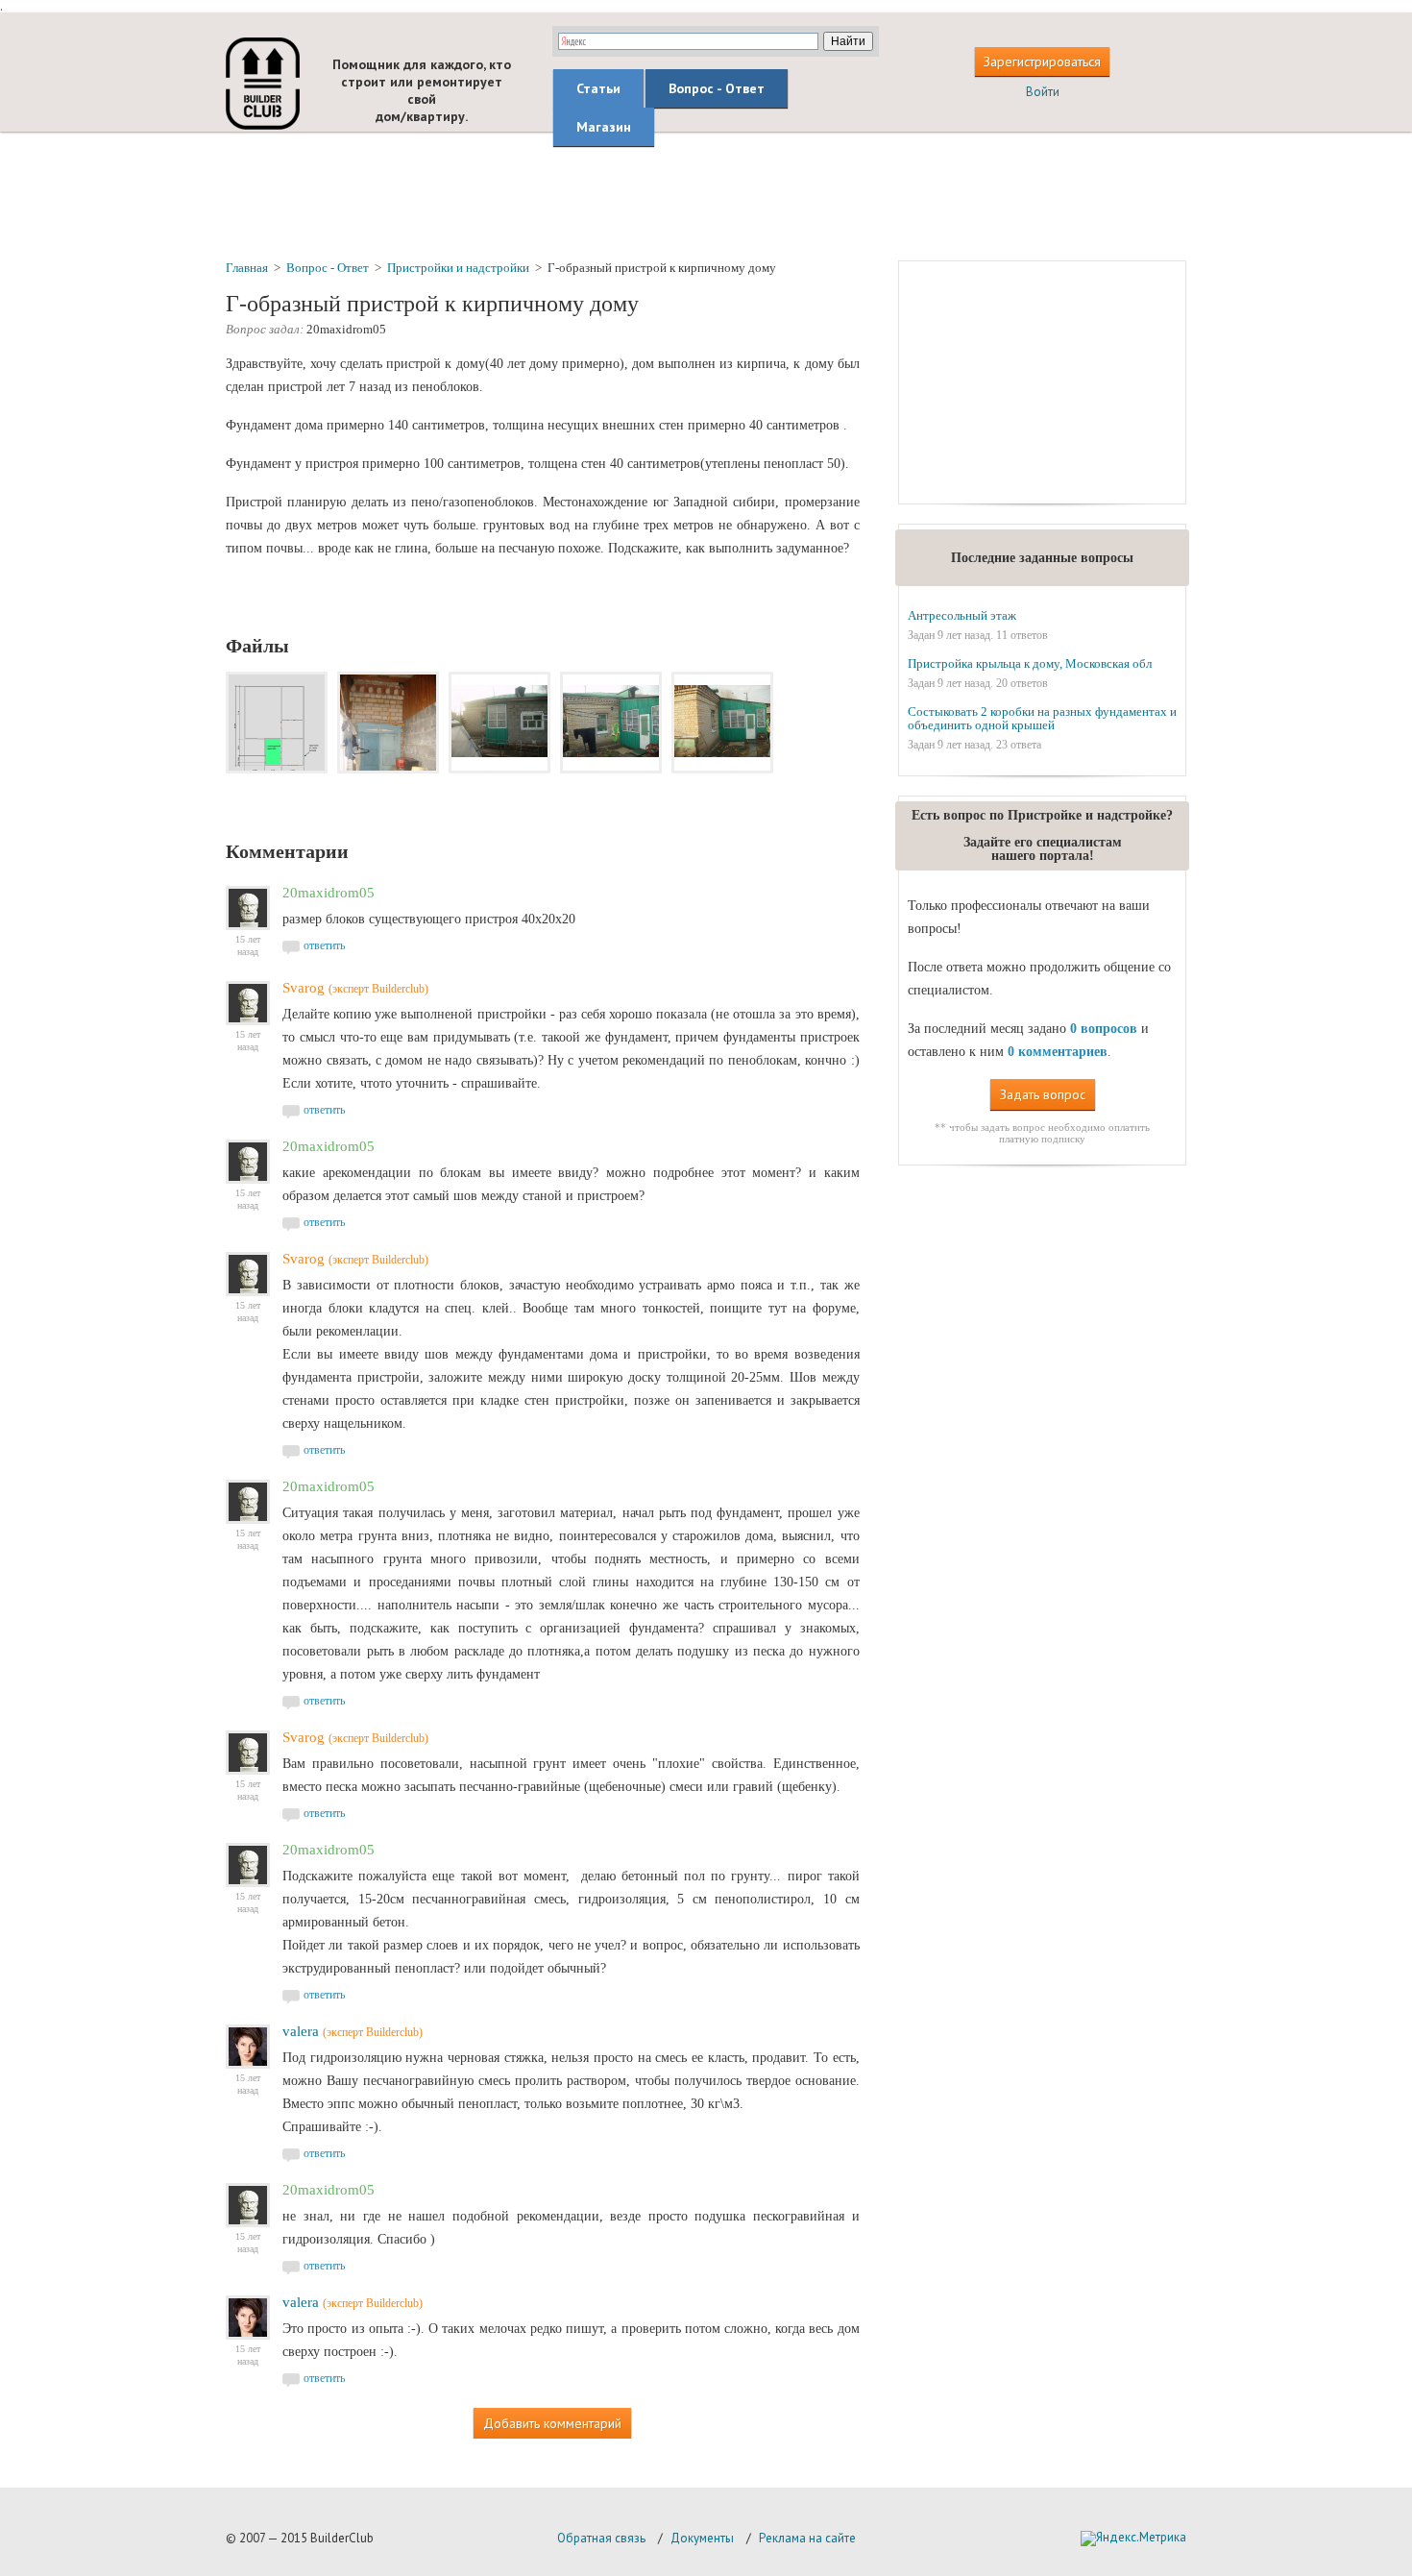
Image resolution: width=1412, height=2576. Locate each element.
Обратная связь (601, 2538)
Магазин (604, 127)
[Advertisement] (706, 195)
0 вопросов (1104, 1029)
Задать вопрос (1043, 1094)
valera (301, 2031)
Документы (702, 2538)
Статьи (598, 88)
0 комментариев (1058, 1052)
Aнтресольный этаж (962, 615)
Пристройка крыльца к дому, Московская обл (1030, 663)
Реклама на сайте (807, 2538)
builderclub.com (263, 84)
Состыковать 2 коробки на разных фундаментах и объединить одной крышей (1042, 718)
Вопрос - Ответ (717, 88)
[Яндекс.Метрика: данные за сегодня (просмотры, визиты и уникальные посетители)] (1133, 2539)
